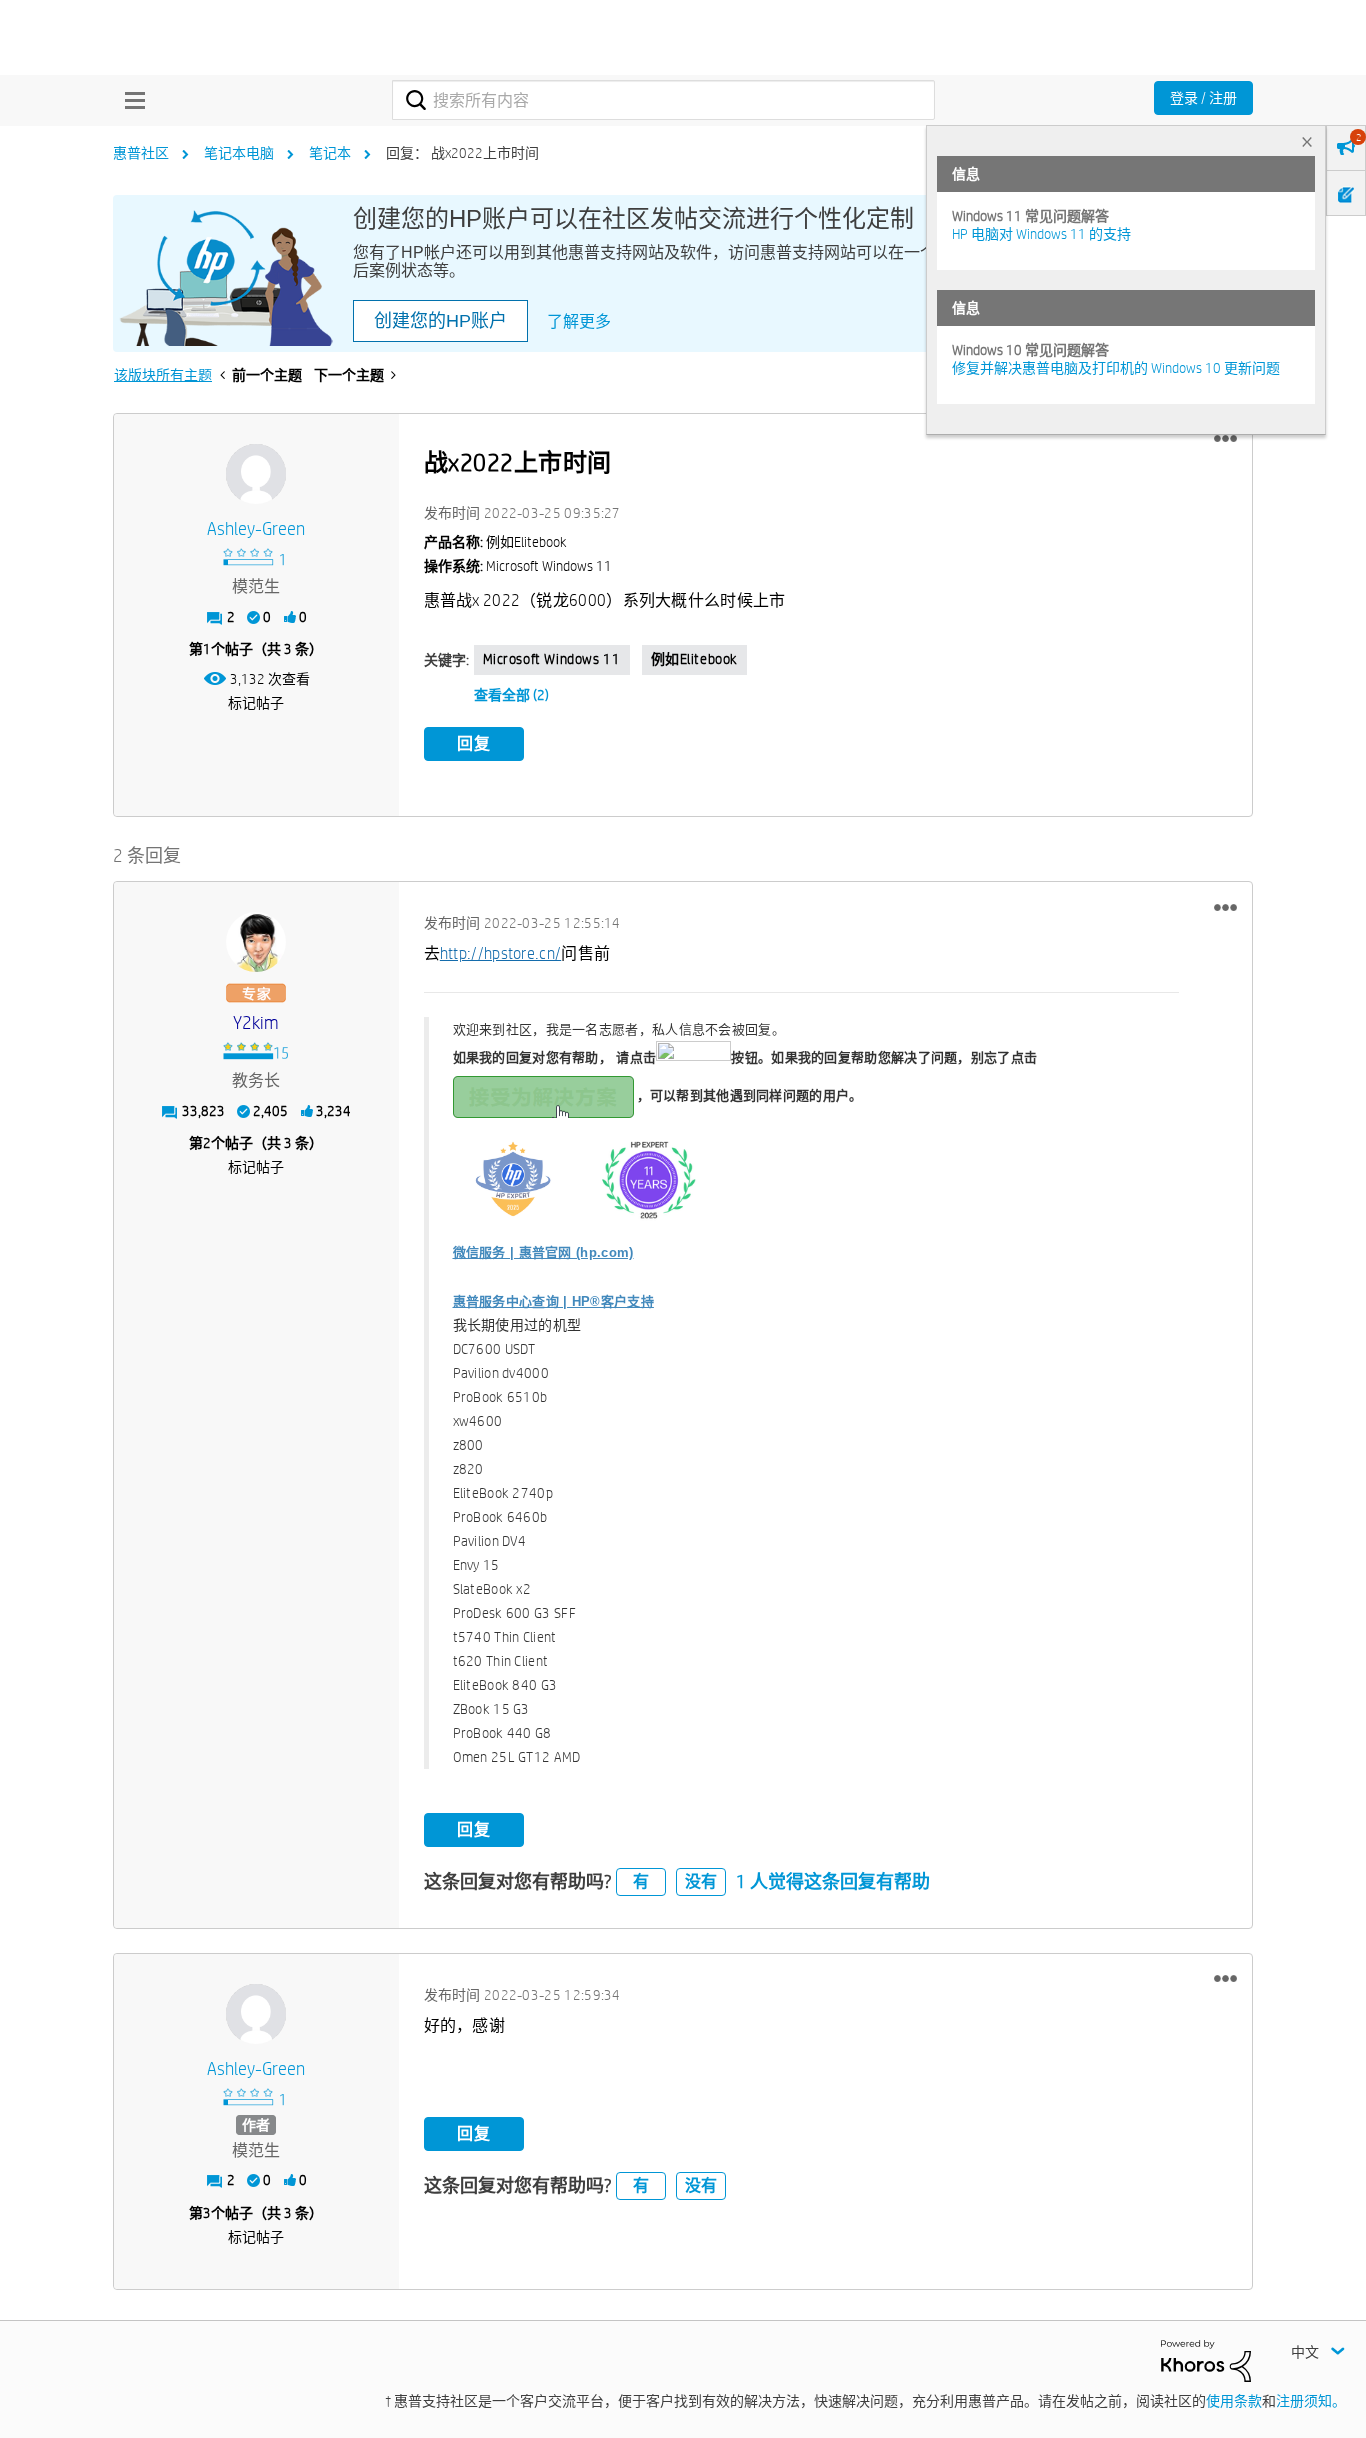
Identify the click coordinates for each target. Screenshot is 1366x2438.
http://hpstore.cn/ (500, 953)
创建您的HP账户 (440, 321)
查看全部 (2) (511, 695)
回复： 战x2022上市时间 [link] (462, 153)
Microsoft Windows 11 (552, 659)
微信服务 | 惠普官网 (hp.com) (543, 1252)
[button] (1225, 439)
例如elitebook (695, 659)
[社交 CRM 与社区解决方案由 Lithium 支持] (1206, 2360)
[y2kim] (256, 942)
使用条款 (1234, 2401)
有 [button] (641, 1881)
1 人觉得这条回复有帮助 (833, 1881)
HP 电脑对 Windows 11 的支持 (1041, 234)
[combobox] (663, 100)
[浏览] (130, 100)
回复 (474, 743)
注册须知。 (1311, 2401)
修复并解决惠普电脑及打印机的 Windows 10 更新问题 (1116, 368)
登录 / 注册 (1203, 98)
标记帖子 (256, 703)
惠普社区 (141, 153)
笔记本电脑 (239, 153)
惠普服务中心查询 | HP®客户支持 (553, 1301)
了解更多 (579, 321)
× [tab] (1307, 141)
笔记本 (330, 153)
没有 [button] (701, 1881)
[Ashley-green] (256, 474)
